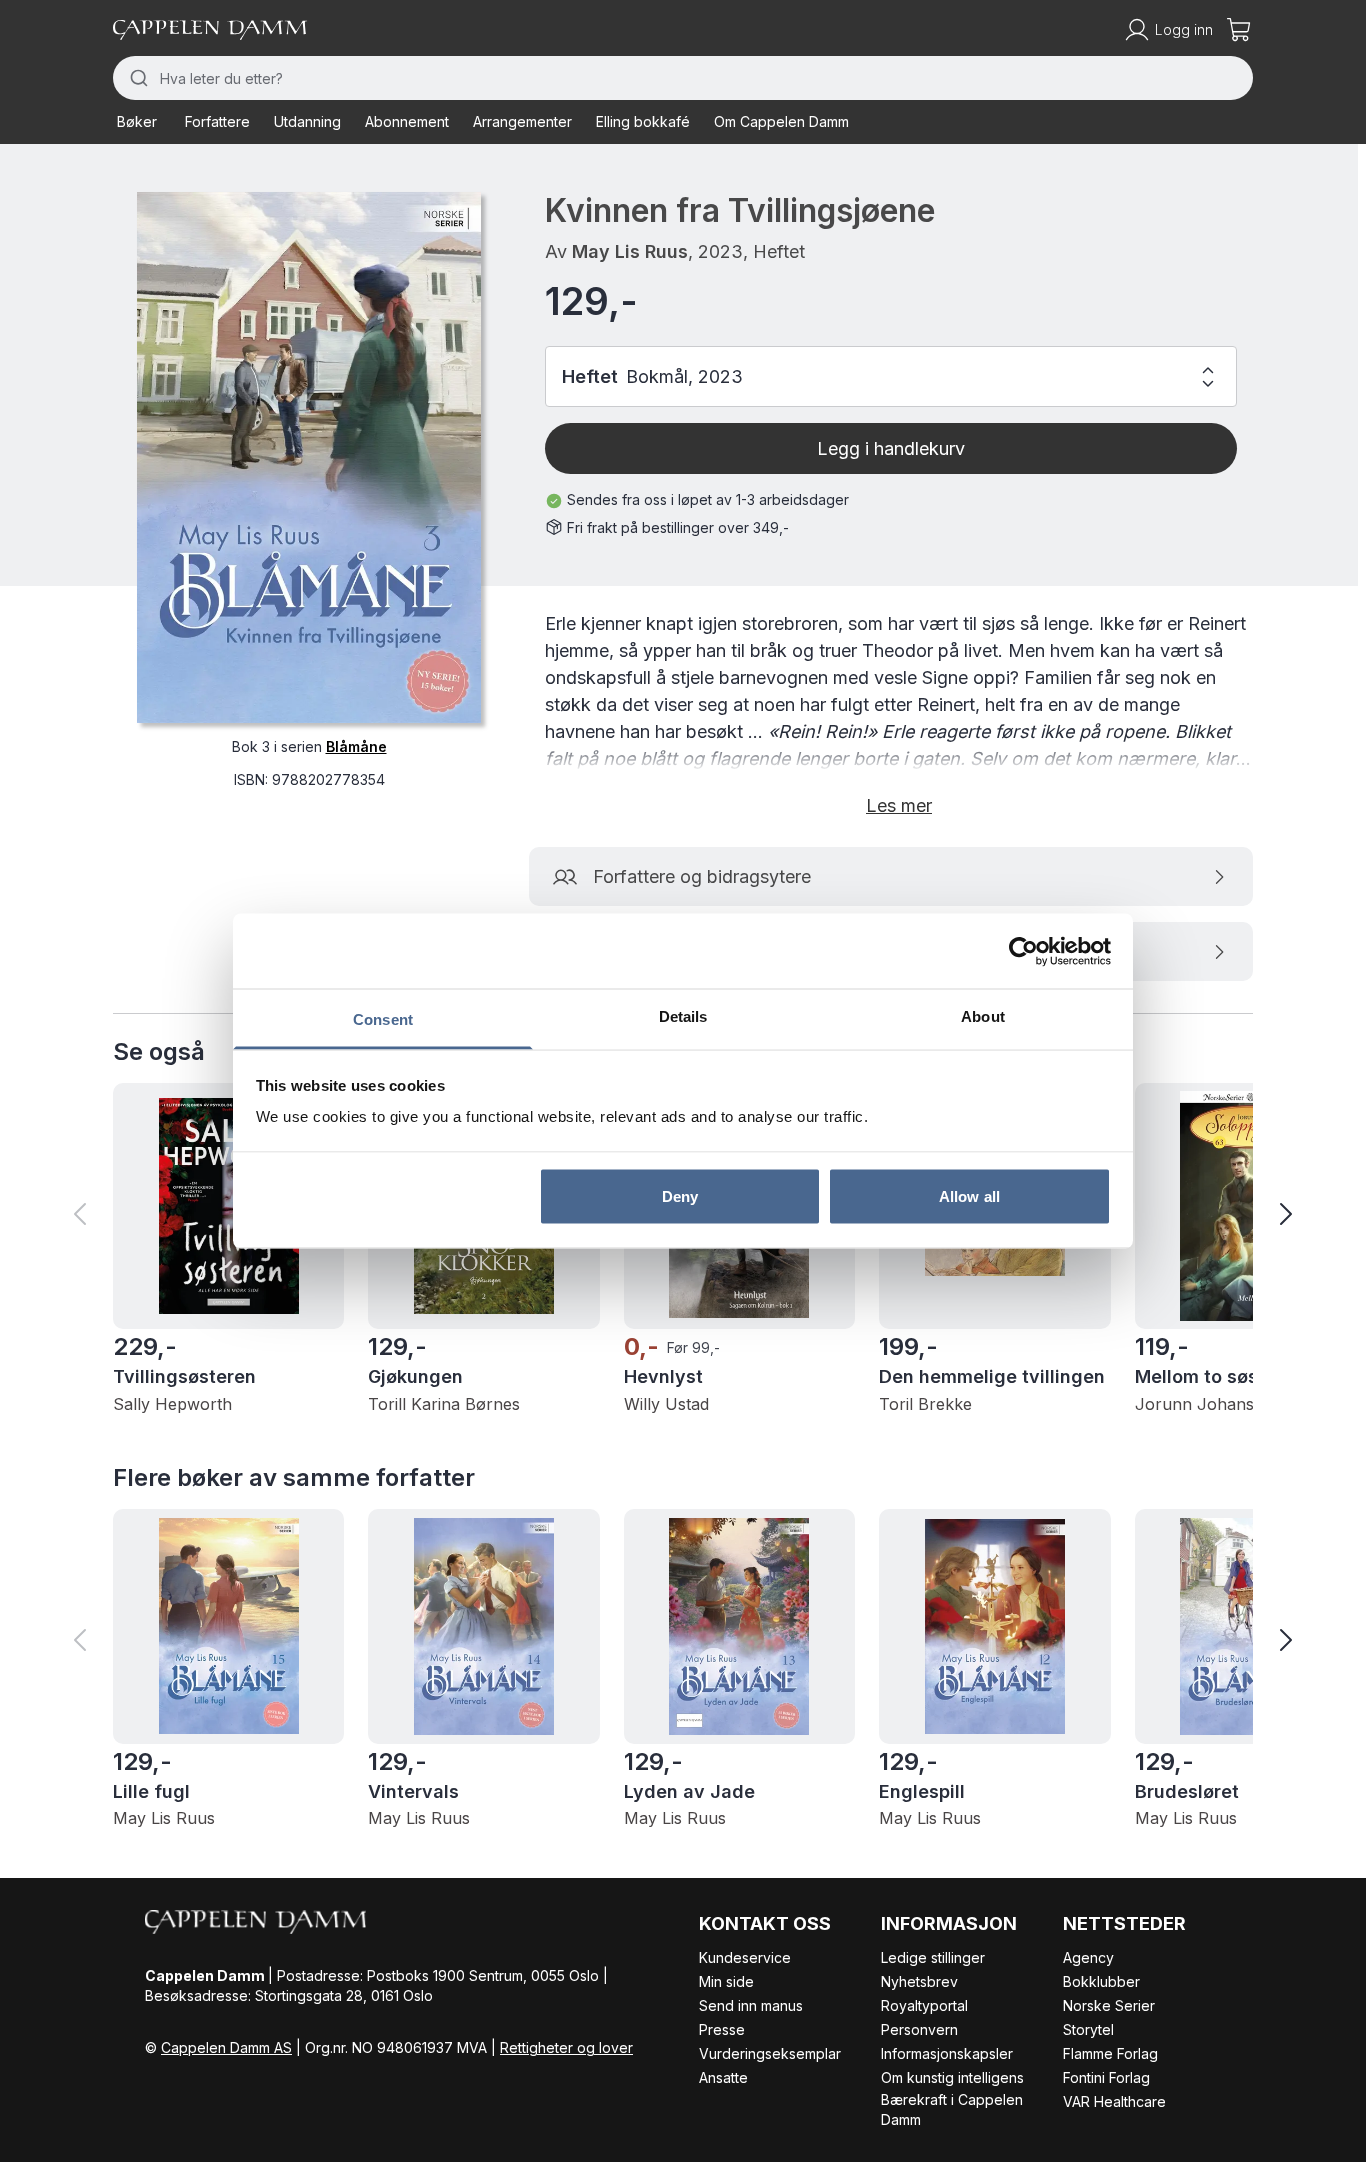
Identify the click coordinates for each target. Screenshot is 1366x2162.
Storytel (1088, 2029)
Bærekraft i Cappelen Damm (952, 2109)
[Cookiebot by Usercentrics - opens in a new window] (1023, 951)
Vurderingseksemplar (770, 2053)
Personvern (919, 2029)
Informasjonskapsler (947, 2053)
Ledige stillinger (933, 1957)
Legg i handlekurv (891, 448)
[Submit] (136, 78)
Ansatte (723, 2077)
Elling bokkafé (643, 121)
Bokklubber (1101, 1981)
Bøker (137, 121)
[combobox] (683, 78)
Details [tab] (683, 1016)
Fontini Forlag (1106, 2077)
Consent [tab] (383, 1019)
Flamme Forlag (1110, 2053)
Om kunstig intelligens (952, 2077)
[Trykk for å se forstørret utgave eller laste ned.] (309, 457)
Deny (680, 1195)
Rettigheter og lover (566, 2047)
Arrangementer (522, 121)
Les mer (899, 805)
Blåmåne (356, 746)
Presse (722, 2029)
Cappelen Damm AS (226, 2047)
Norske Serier (1109, 2005)
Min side (726, 1981)
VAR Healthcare (1114, 2101)
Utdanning (307, 121)
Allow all (969, 1195)
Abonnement (407, 121)
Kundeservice (745, 1957)
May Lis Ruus (630, 251)
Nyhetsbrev (919, 1981)
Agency (1088, 1957)
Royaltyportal (924, 2005)
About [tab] (983, 1016)
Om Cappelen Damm (781, 121)
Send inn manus (751, 2005)
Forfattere (217, 121)
